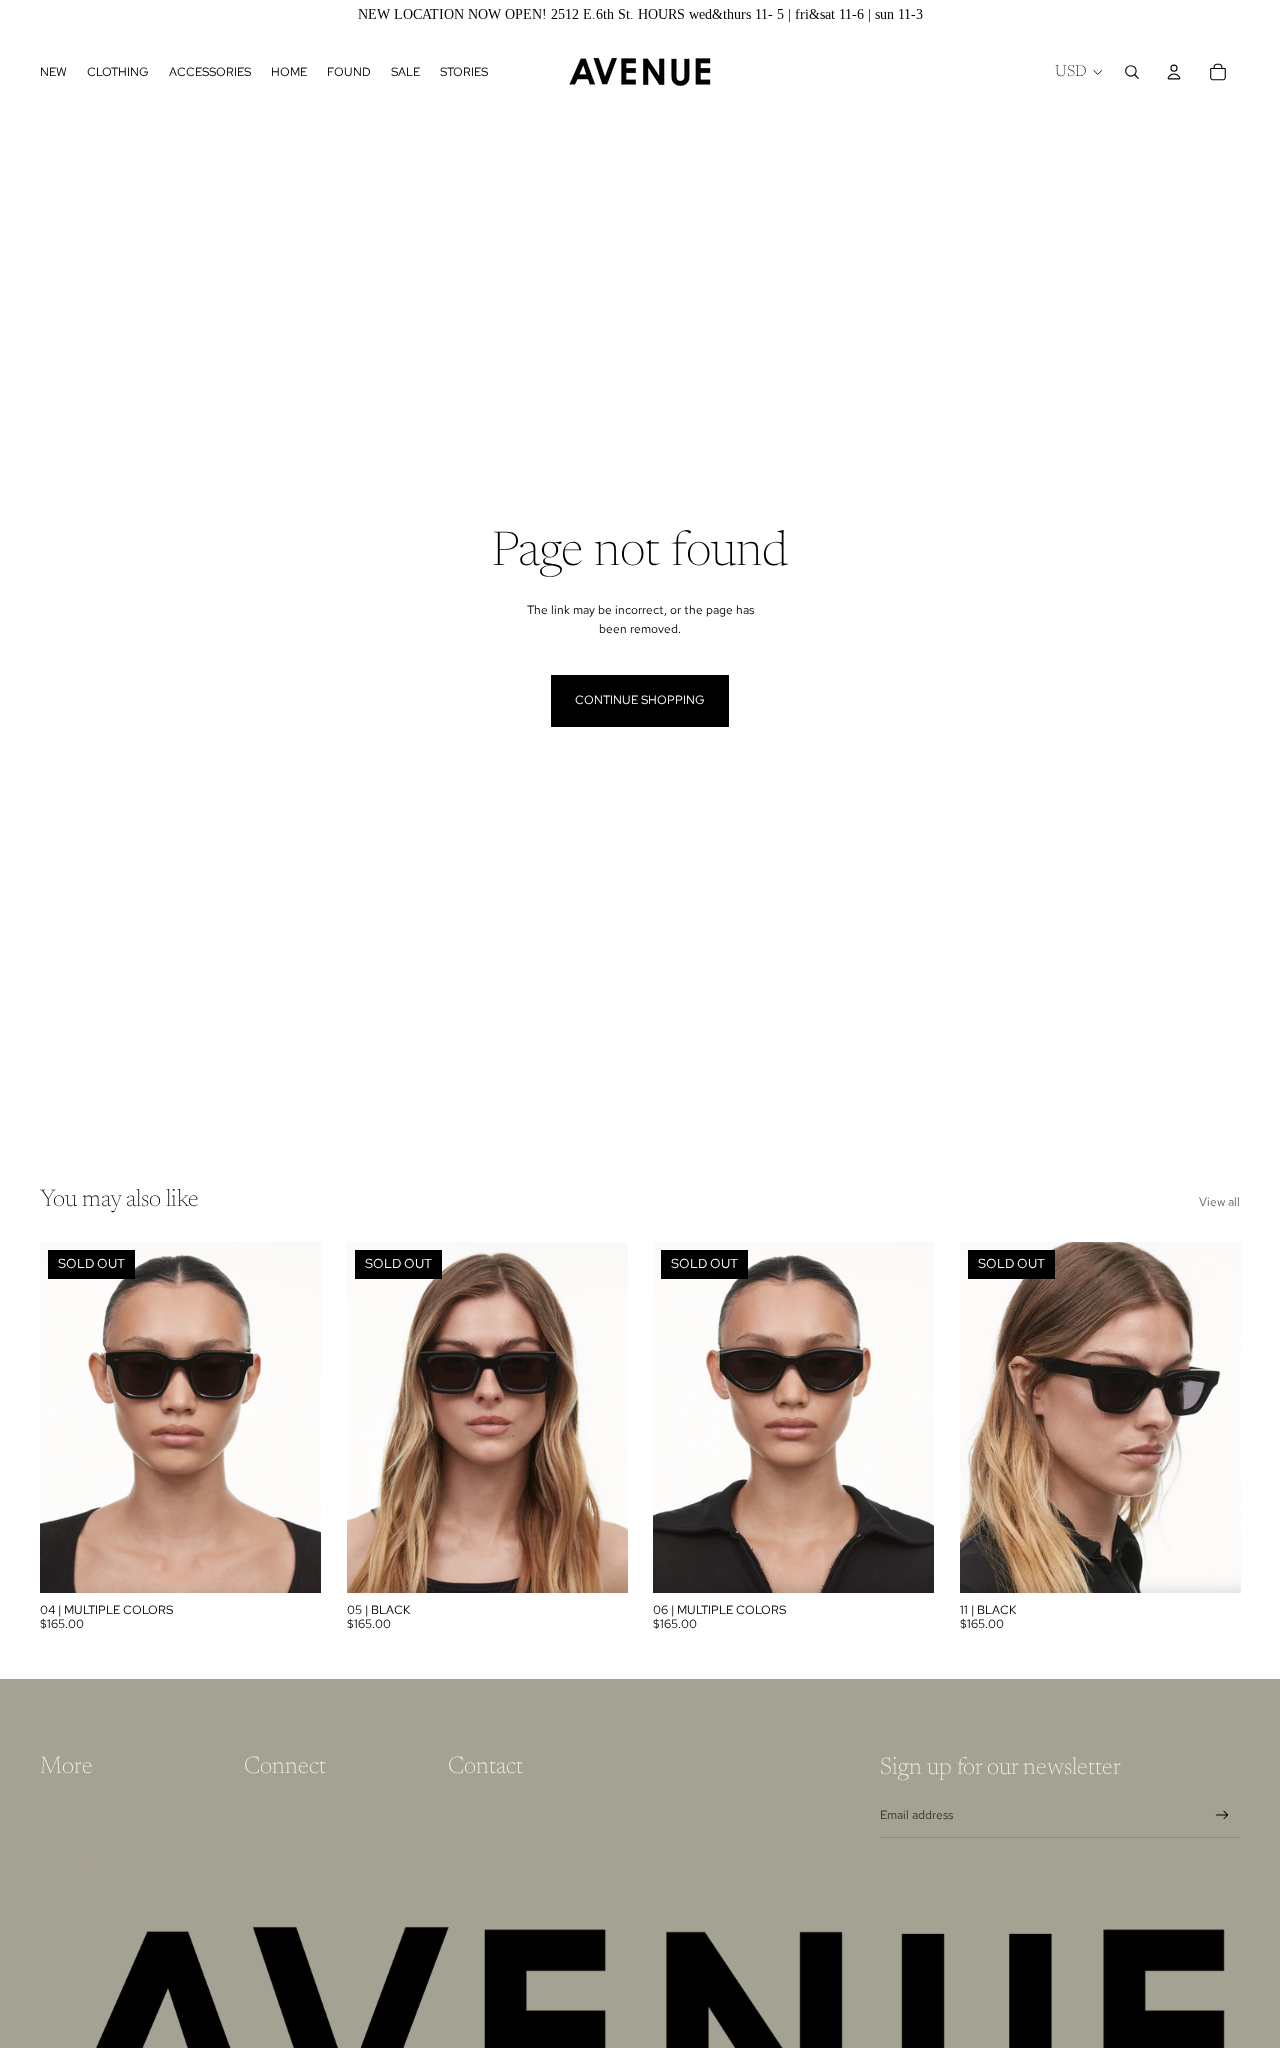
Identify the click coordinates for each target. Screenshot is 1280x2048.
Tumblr (268, 1837)
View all (1219, 1202)
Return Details (89, 1864)
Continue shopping (640, 700)
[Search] (1132, 72)
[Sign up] (1222, 1815)
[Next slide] (291, 1417)
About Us (70, 1811)
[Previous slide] (70, 1417)
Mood (59, 1890)
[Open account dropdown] (1174, 72)
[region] (640, 15)
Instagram (278, 1811)
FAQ (52, 1837)
